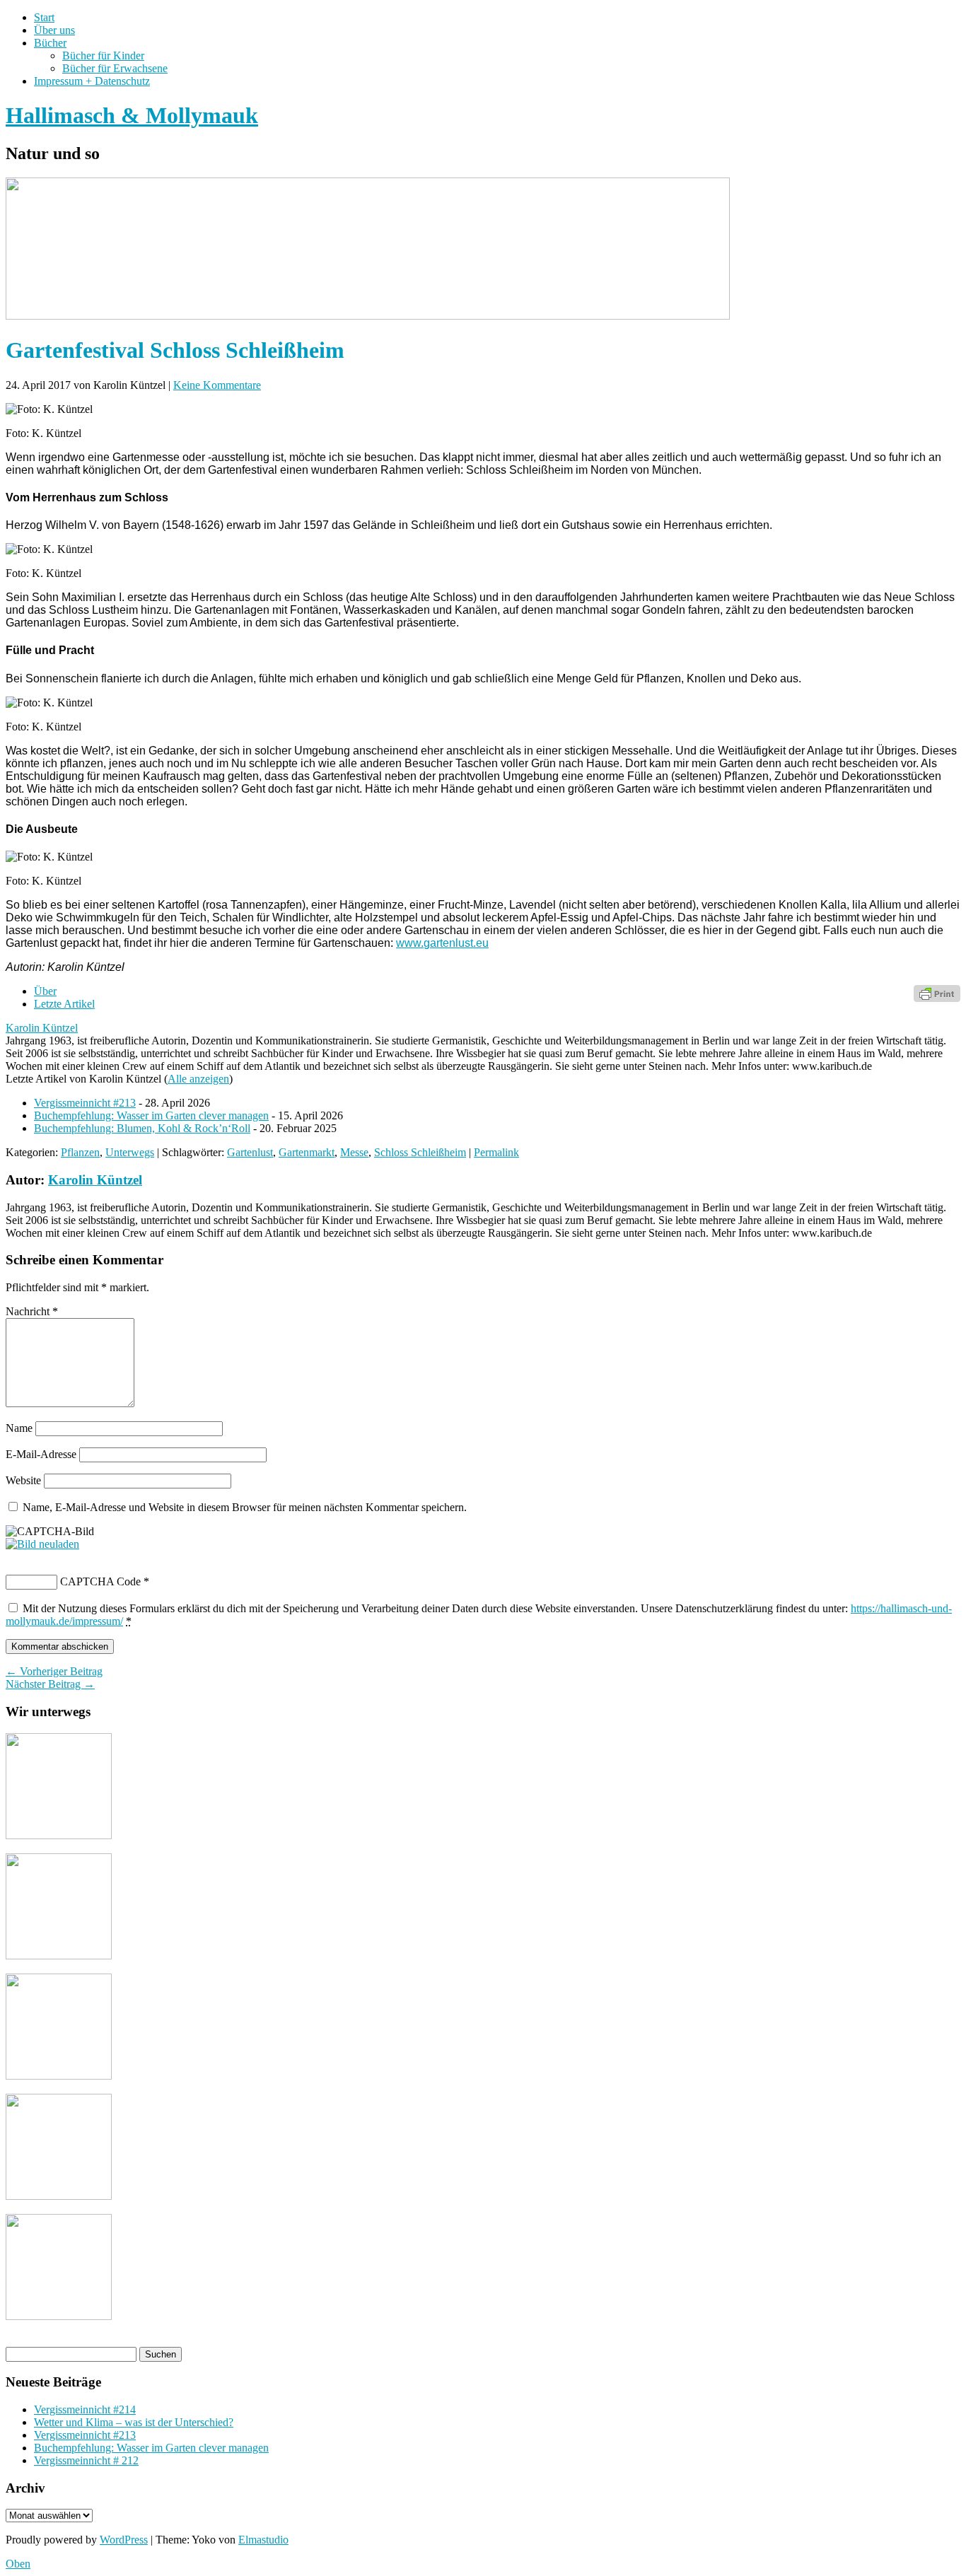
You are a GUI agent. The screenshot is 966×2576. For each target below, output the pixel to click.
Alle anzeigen (198, 1079)
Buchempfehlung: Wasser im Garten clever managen (151, 1115)
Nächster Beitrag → (50, 1684)
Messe (354, 1152)
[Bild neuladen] (42, 1544)
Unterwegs (130, 1152)
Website (23, 1480)
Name (19, 1428)
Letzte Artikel (64, 1004)
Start (44, 17)
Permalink (496, 1152)
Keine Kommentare (217, 385)
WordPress (124, 2540)
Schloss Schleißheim (420, 1152)
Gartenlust (250, 1152)
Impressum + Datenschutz (92, 81)
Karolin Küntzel (42, 1028)
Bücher (50, 43)
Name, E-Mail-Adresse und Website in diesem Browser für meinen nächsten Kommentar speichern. (245, 1507)
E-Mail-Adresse (41, 1454)
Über (45, 991)
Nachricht (32, 1311)
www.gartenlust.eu (442, 943)
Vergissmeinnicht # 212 (86, 2460)
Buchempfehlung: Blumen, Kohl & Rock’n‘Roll (142, 1128)
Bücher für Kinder (103, 56)
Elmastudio (263, 2540)
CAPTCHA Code (100, 1581)
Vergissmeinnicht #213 (85, 1103)
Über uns (54, 30)
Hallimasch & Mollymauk (132, 115)
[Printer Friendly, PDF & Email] (937, 992)
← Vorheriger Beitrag (54, 1671)
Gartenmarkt (307, 1152)
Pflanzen (80, 1152)
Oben (18, 2564)
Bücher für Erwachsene (115, 68)
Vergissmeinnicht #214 (85, 2409)
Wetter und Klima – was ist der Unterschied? (134, 2422)
